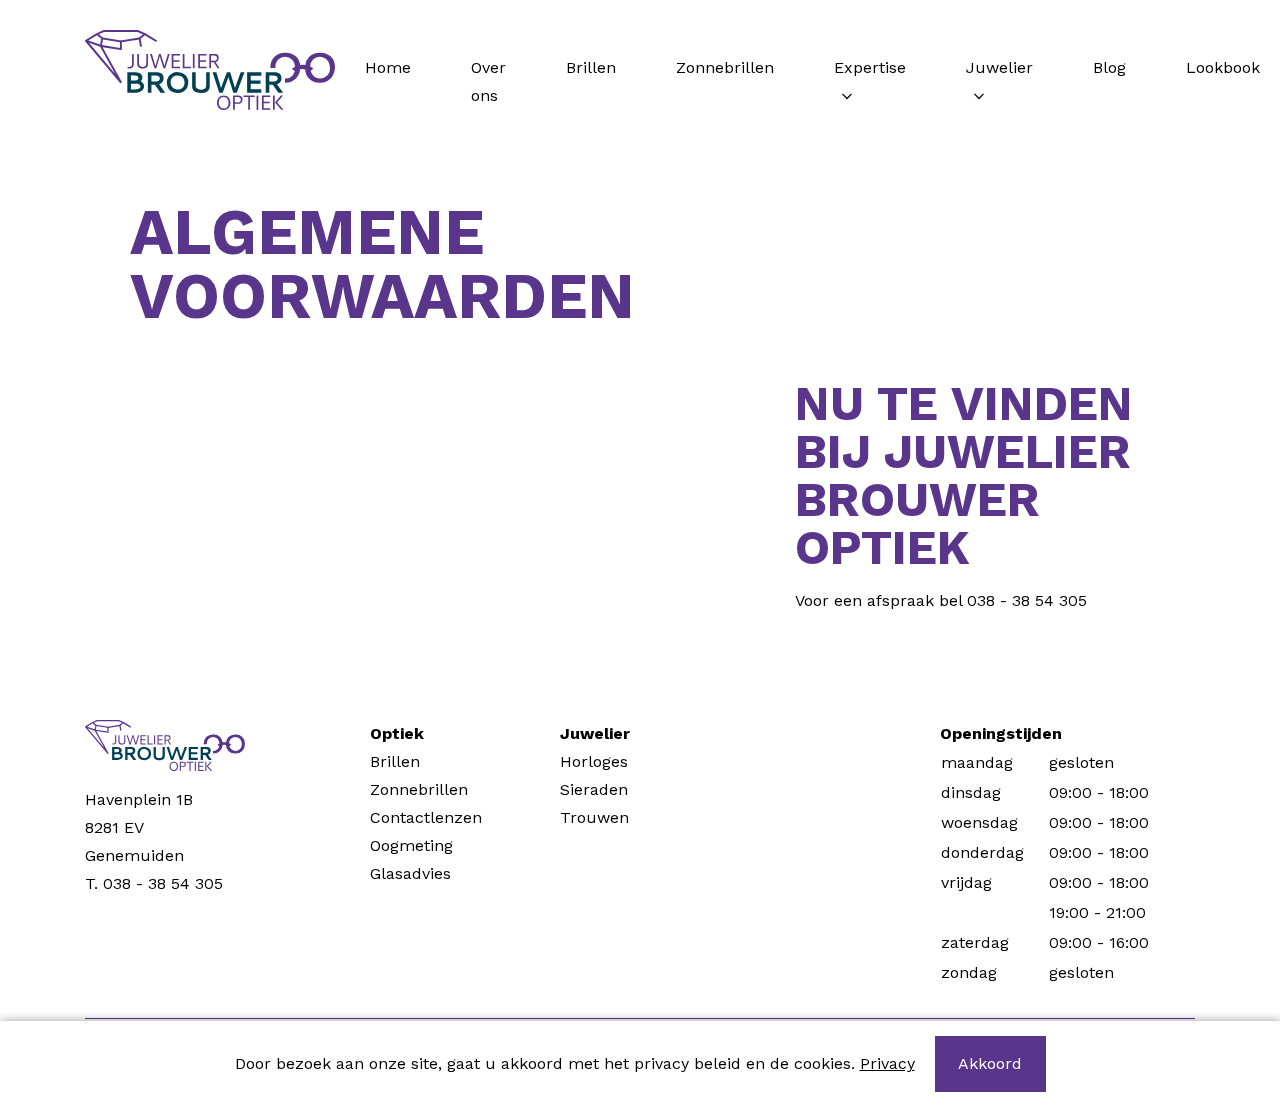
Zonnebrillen (725, 67)
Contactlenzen (426, 817)
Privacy (887, 1063)
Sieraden (594, 789)
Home (388, 67)
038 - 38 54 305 (1027, 600)
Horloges (594, 761)
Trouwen (594, 817)
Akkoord (990, 1063)
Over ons (488, 81)
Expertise (870, 67)
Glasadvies (410, 873)
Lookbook (1223, 67)
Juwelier (999, 67)
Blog (1109, 67)
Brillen (591, 67)
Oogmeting (411, 845)
